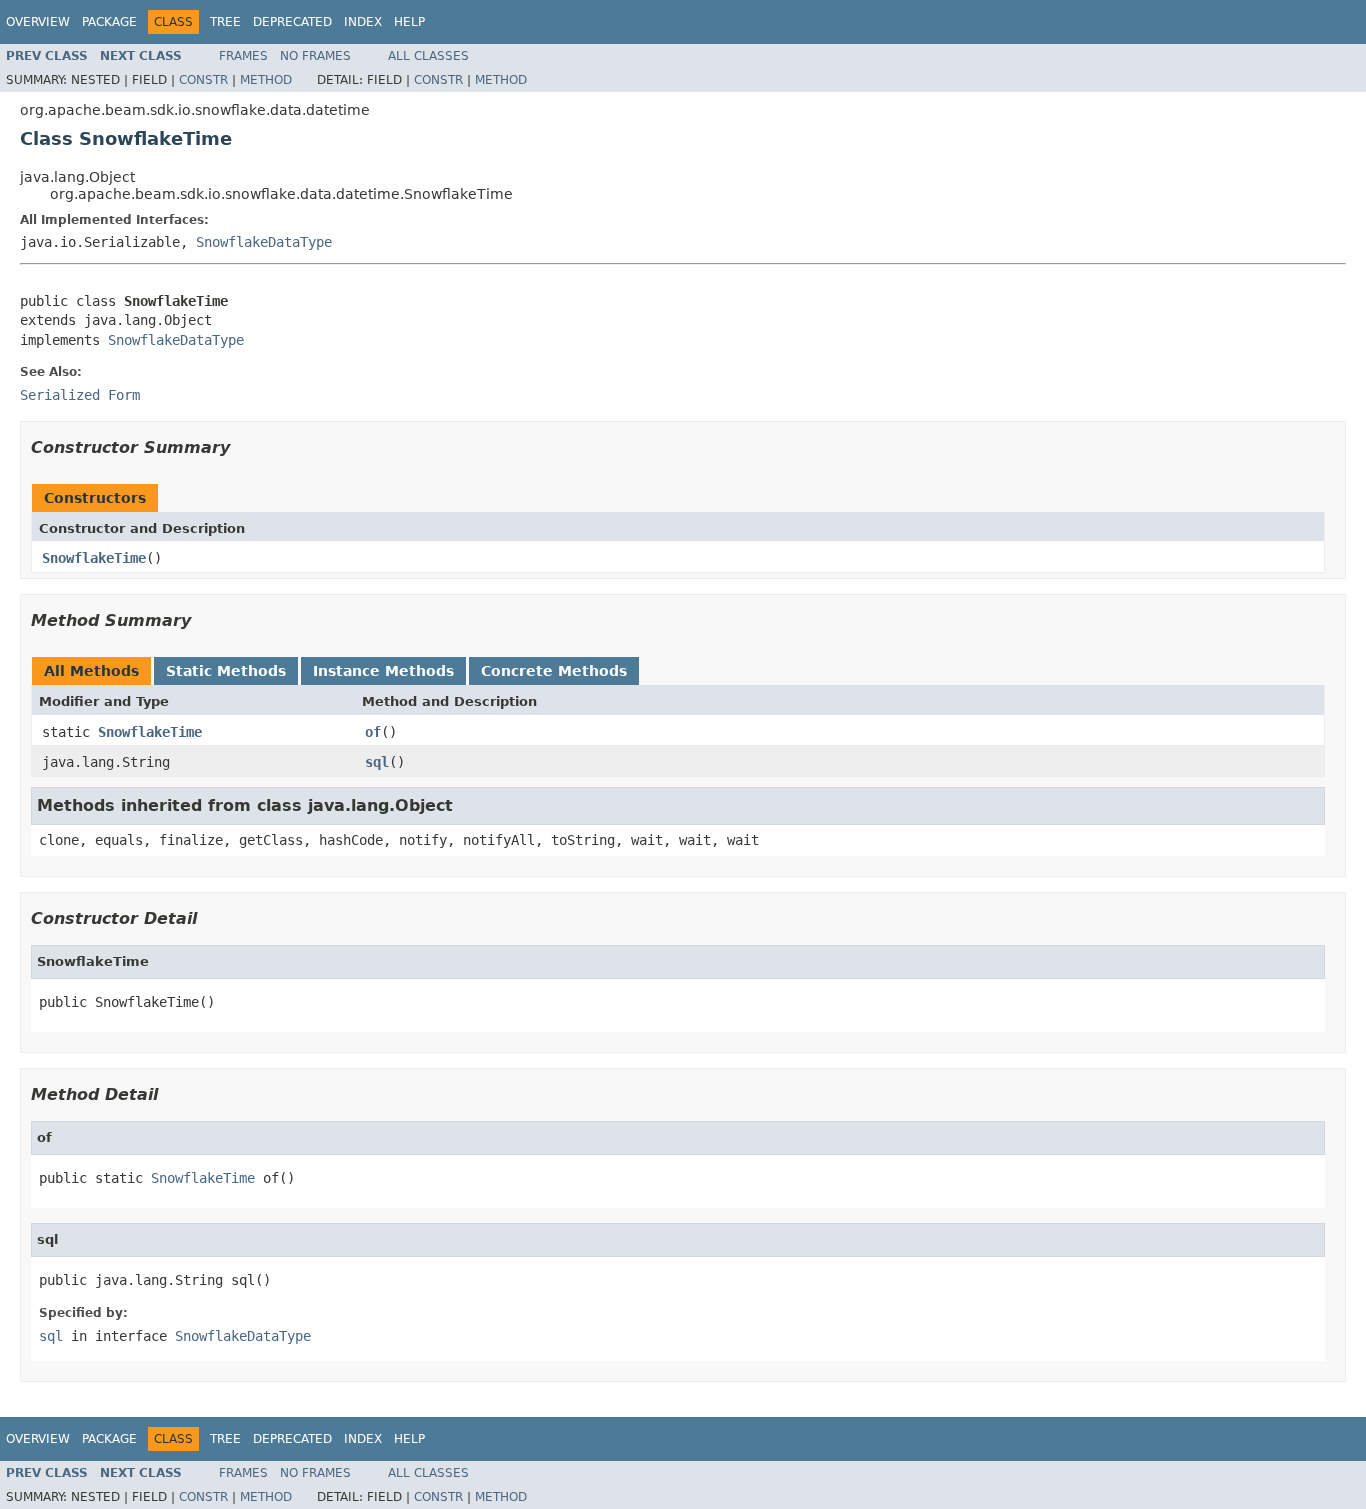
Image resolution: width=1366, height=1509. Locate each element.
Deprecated (292, 22)
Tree (225, 22)
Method (266, 80)
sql (377, 762)
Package (109, 22)
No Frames (315, 56)
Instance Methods (383, 671)
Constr (203, 80)
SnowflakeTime (94, 558)
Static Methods (226, 671)
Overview (38, 22)
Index (363, 22)
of (373, 732)
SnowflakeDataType (264, 242)
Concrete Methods (554, 671)
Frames (243, 56)
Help (409, 22)
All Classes (428, 56)
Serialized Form (80, 395)
